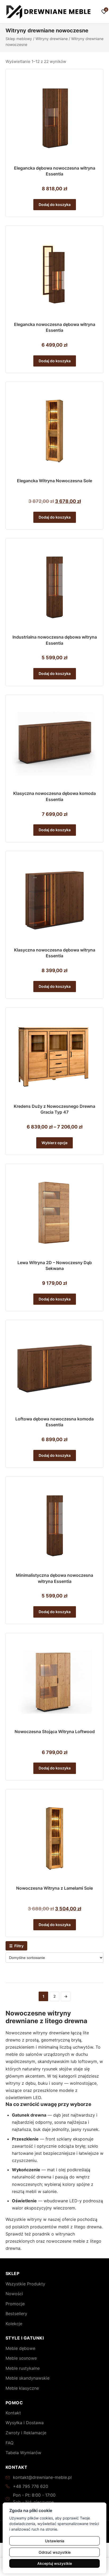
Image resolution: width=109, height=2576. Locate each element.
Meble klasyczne (22, 2388)
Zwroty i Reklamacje (26, 2433)
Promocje (15, 2304)
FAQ (10, 2443)
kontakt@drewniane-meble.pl (42, 2477)
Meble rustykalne (23, 2368)
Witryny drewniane (52, 39)
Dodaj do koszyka (55, 204)
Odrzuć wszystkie (55, 2552)
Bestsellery (16, 2314)
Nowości (14, 2294)
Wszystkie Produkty (25, 2284)
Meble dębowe (20, 2348)
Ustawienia (55, 2541)
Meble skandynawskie (28, 2378)
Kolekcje (14, 2324)
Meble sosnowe (21, 2358)
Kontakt (13, 2413)
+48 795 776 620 (31, 2486)
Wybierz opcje (54, 1143)
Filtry (16, 1946)
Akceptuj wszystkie (55, 2563)
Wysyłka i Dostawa (25, 2423)
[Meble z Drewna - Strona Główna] (49, 12)
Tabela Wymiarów (23, 2453)
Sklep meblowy (19, 39)
